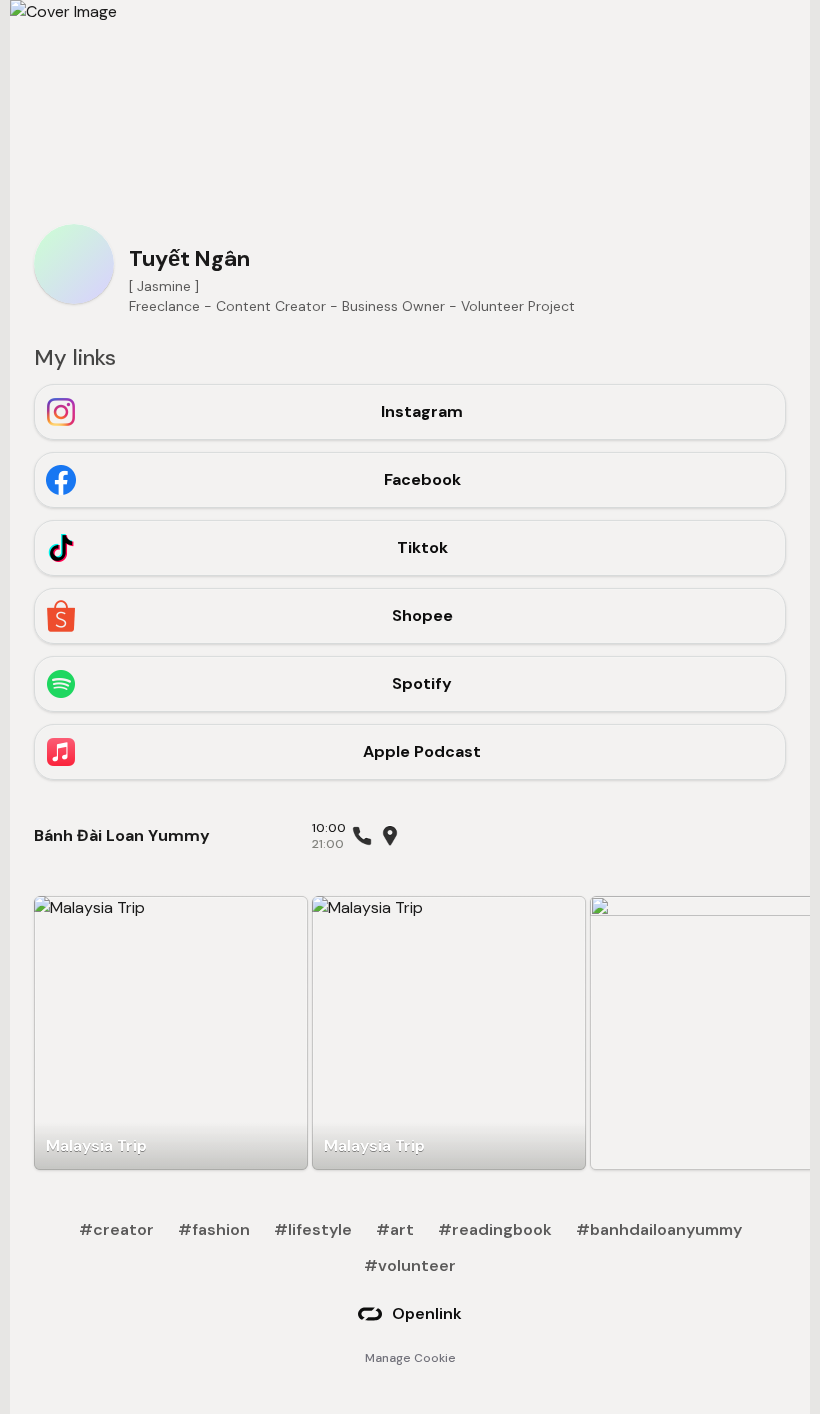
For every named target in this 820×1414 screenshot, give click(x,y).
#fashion (214, 1229)
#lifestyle (313, 1229)
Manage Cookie (410, 1358)
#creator (116, 1229)
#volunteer (410, 1265)
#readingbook (495, 1229)
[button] (171, 1033)
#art (395, 1229)
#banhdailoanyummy (659, 1229)
